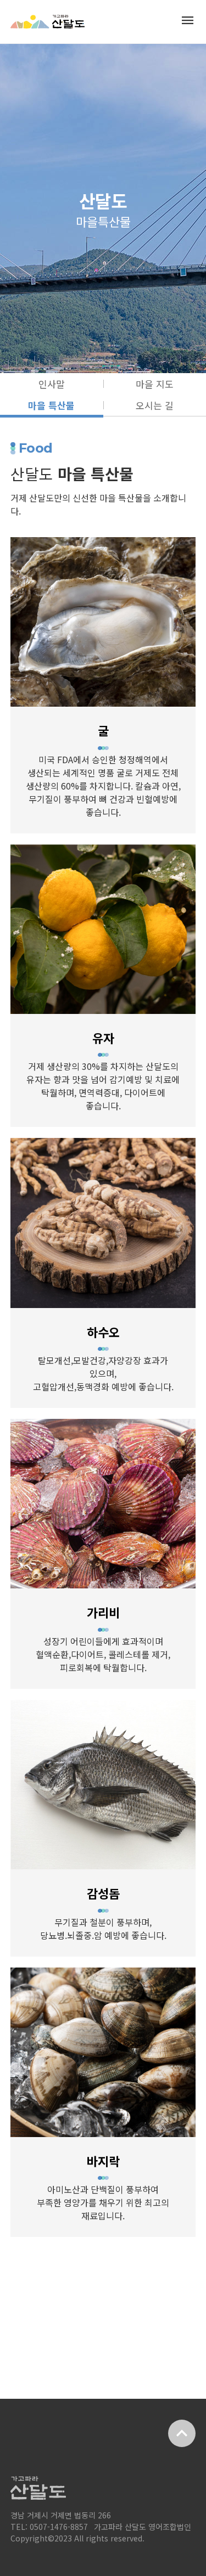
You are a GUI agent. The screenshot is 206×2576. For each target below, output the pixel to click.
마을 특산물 (51, 405)
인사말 (52, 384)
